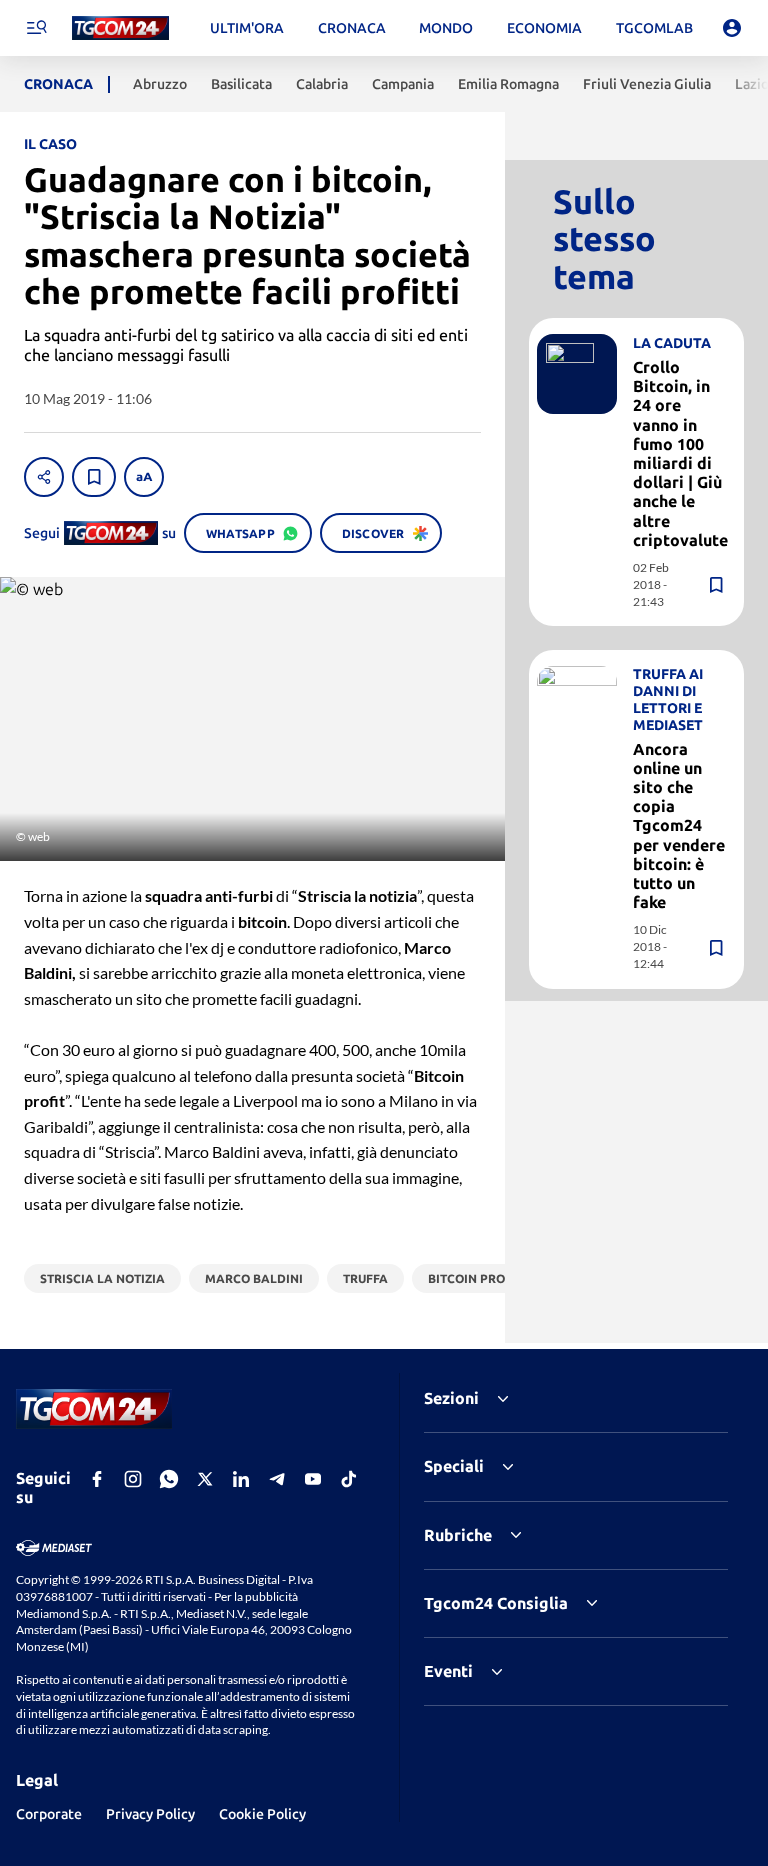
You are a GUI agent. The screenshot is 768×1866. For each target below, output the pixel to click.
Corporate (49, 1814)
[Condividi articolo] (44, 477)
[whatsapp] (169, 1479)
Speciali (454, 1466)
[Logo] (120, 28)
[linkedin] (241, 1479)
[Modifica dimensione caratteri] (144, 477)
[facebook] (97, 1479)
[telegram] (277, 1479)
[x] (205, 1479)
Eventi (448, 1671)
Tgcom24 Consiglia (496, 1603)
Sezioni (451, 1398)
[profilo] (732, 28)
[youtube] (313, 1479)
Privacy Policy (150, 1814)
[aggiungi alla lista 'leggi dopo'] (94, 477)
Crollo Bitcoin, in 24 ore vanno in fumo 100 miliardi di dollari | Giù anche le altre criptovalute (680, 453)
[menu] (36, 28)
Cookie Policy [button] (262, 1814)
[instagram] (133, 1479)
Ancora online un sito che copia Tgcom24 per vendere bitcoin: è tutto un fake (679, 826)
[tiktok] (349, 1479)
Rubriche (458, 1535)
